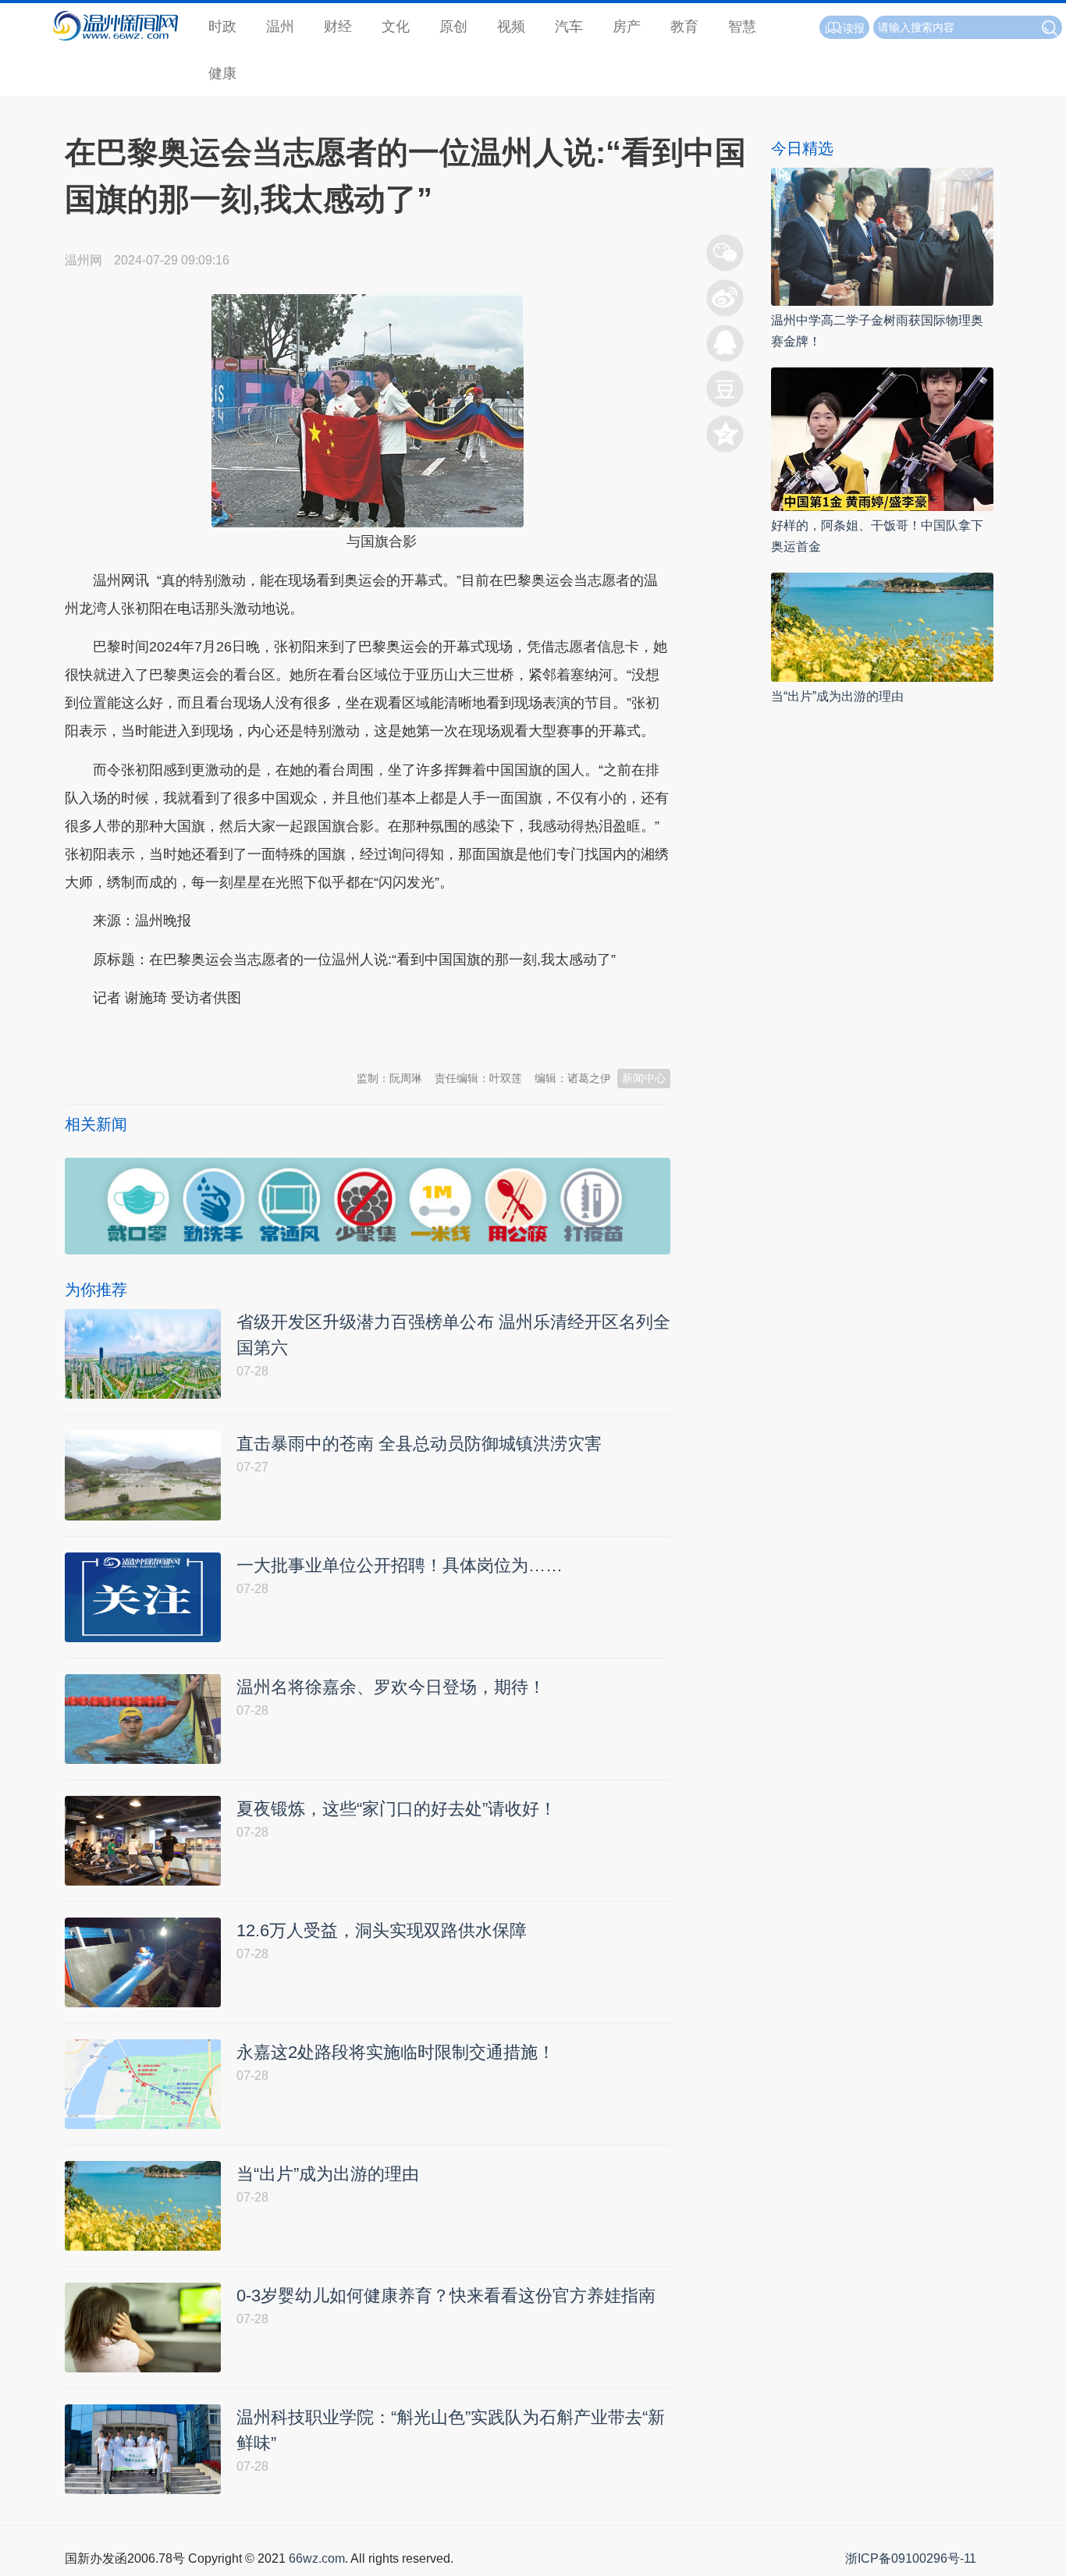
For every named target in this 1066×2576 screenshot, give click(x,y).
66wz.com (317, 2558)
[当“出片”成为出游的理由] (882, 626)
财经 (338, 27)
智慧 (742, 27)
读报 (854, 28)
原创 (453, 27)
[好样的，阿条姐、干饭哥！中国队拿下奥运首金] (882, 438)
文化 (396, 27)
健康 (222, 73)
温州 (280, 27)
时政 (222, 27)
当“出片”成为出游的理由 (837, 696)
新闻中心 (644, 1078)
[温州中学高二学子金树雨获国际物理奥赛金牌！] (882, 236)
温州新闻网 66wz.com (204, 1037)
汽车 (569, 27)
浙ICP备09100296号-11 (911, 2558)
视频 (511, 27)
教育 (684, 27)
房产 (627, 27)
